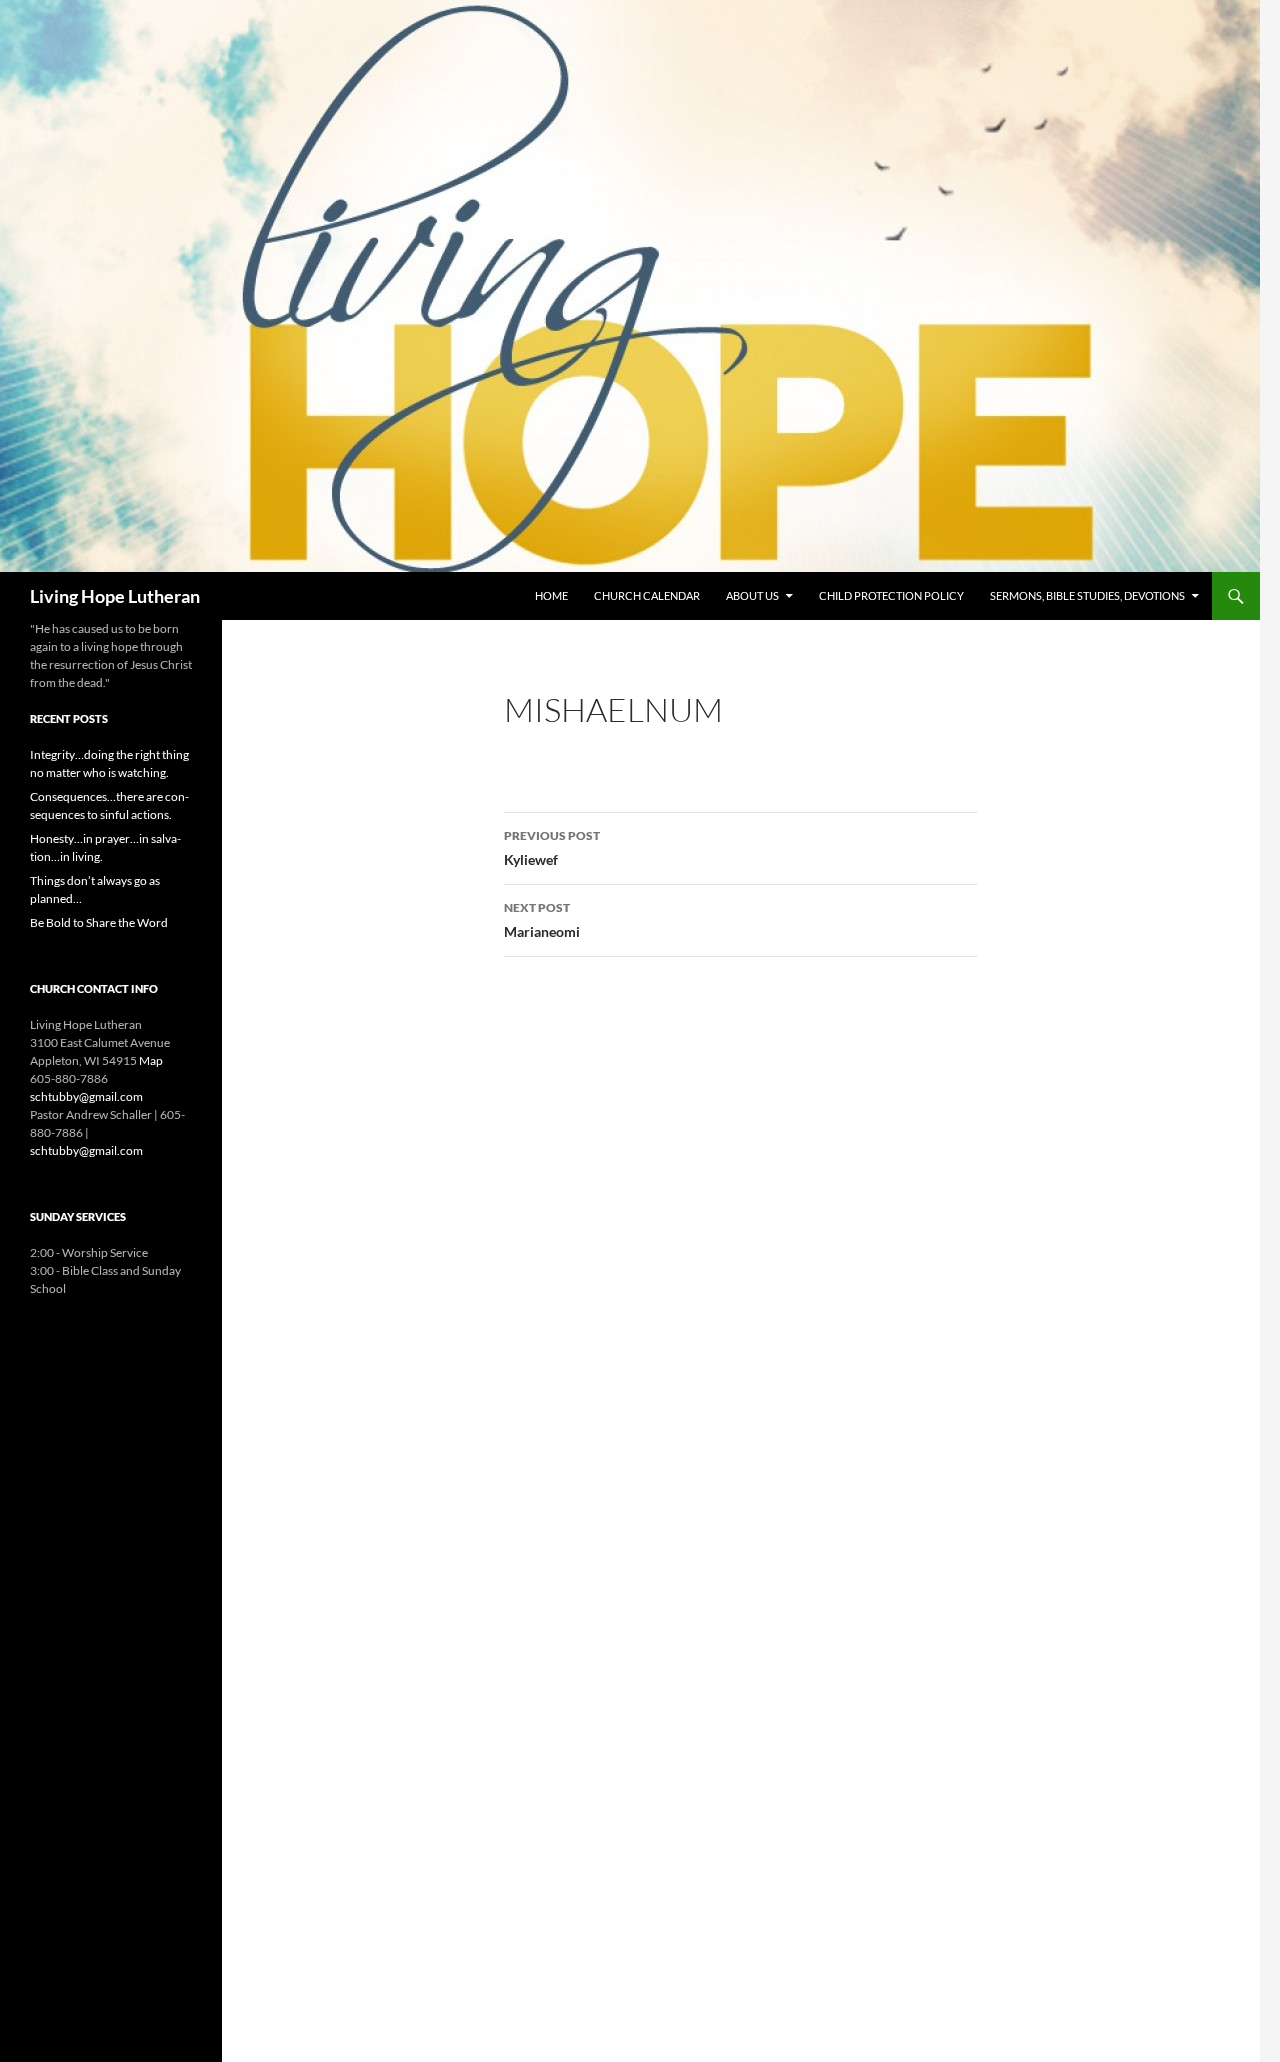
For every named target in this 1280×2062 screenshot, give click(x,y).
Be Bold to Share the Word (99, 922)
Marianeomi (542, 920)
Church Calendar (647, 595)
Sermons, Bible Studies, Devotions (1087, 595)
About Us (752, 595)
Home (551, 595)
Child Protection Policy (891, 595)
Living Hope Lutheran (115, 596)
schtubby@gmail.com (86, 1096)
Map (151, 1060)
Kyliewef (552, 848)
